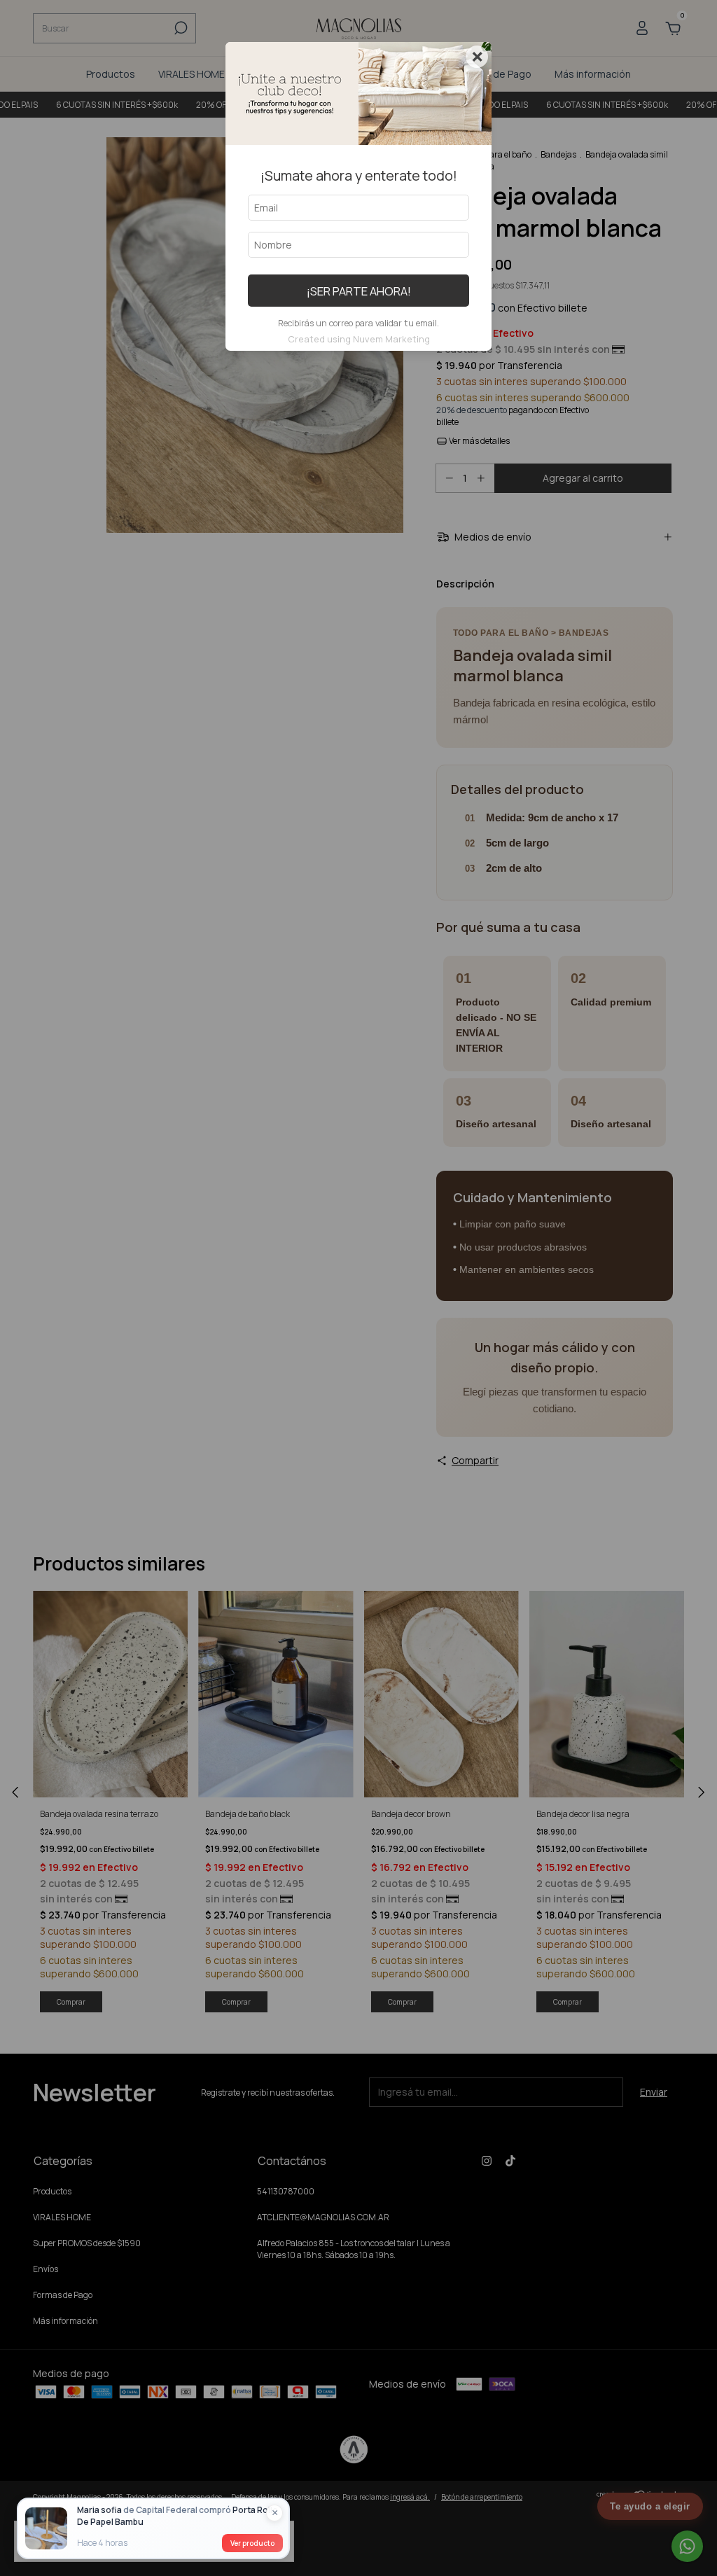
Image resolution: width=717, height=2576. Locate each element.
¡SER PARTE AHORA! (359, 291)
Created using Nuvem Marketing (359, 339)
